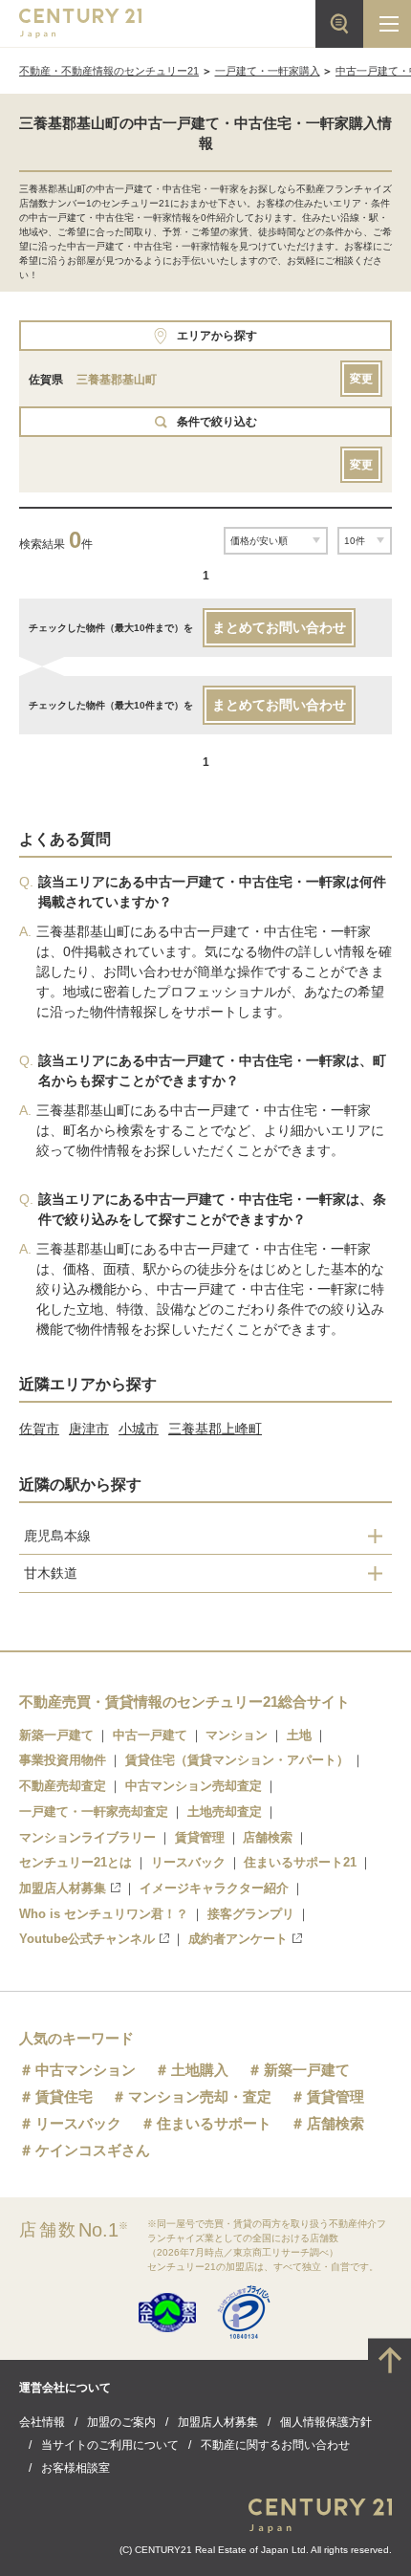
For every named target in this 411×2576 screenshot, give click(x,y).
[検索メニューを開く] (339, 24)
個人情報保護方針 (326, 2422)
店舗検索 (268, 1837)
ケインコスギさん (93, 2150)
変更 (361, 379)
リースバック (188, 1862)
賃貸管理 (200, 1837)
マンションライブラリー (87, 1837)
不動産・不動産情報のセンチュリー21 (109, 71)
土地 (299, 1735)
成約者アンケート (238, 1939)
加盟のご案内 (121, 2422)
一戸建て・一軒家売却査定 (94, 1812)
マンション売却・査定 (200, 2096)
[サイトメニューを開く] (387, 24)
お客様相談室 (76, 2468)
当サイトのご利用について (110, 2445)
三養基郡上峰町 (215, 1429)
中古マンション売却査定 (194, 1786)
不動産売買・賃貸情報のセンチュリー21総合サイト (184, 1702)
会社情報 (42, 2422)
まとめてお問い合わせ (279, 627)
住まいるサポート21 (300, 1862)
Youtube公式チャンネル (87, 1939)
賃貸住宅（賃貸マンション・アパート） (237, 1760)
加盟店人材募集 (63, 1888)
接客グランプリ (251, 1914)
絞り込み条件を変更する (205, 2551)
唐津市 (89, 1429)
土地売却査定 (225, 1812)
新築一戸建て (56, 1735)
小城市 (139, 1429)
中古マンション (86, 2070)
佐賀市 (39, 1429)
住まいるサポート (214, 2123)
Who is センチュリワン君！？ (104, 1914)
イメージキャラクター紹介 (214, 1888)
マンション (237, 1735)
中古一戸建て (150, 1735)
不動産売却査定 (63, 1786)
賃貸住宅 (64, 2096)
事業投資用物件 (63, 1760)
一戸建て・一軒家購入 (268, 71)
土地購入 (200, 2070)
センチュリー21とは (76, 1862)
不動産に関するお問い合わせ (275, 2445)
